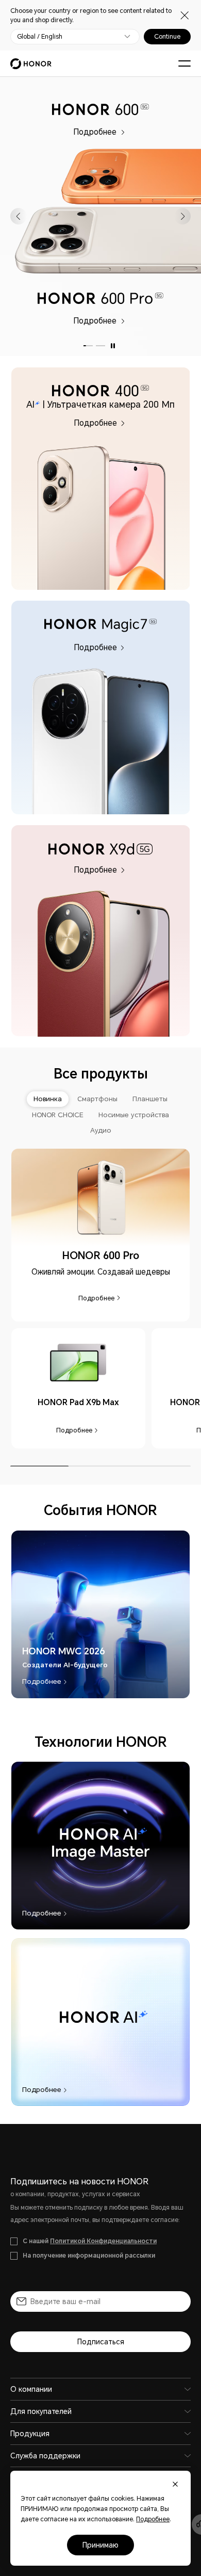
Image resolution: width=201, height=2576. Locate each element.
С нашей (90, 2241)
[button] (19, 216)
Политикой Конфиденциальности (103, 2241)
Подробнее (96, 131)
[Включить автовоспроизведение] (113, 346)
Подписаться (101, 2342)
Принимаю (100, 2545)
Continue (167, 37)
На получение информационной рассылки (89, 2256)
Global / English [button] (40, 37)
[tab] (48, 1099)
